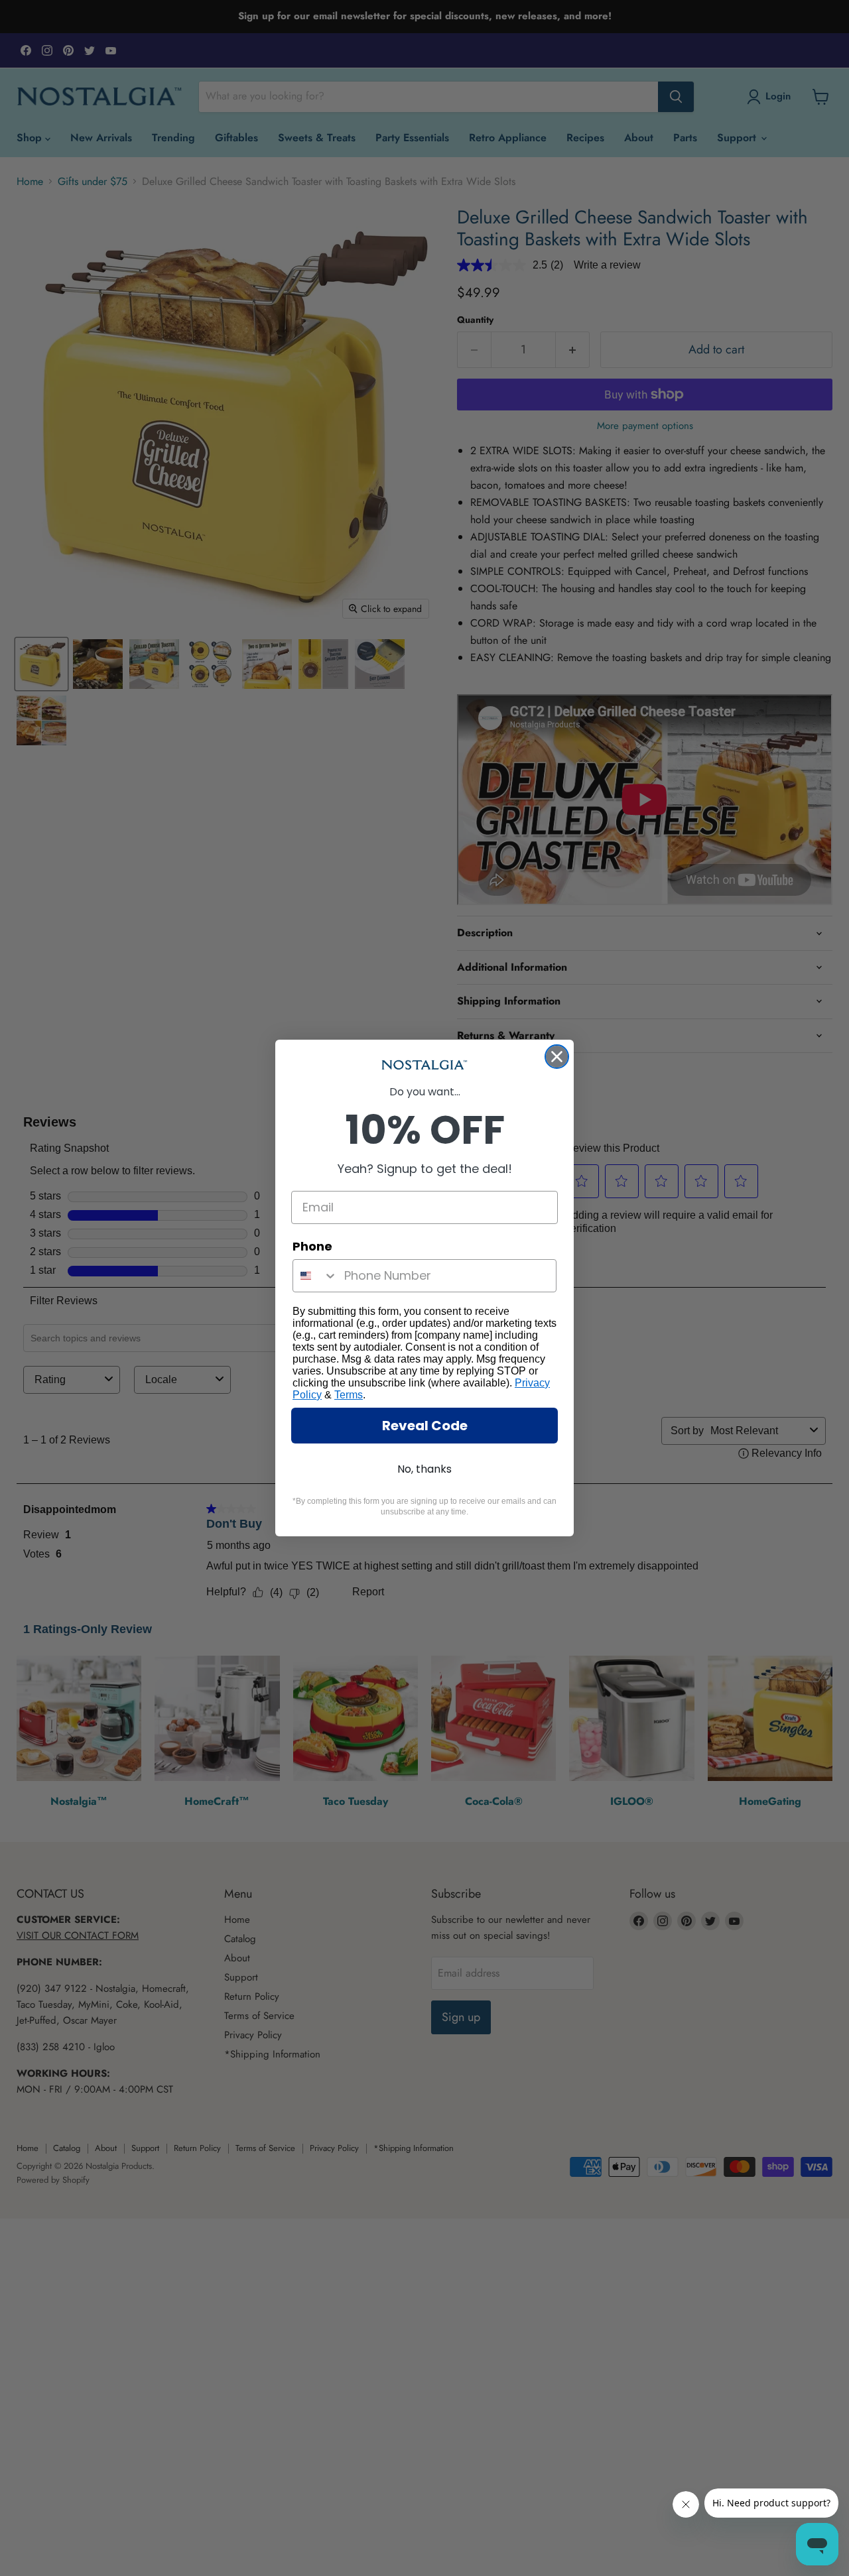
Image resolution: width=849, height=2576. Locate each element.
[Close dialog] (557, 1057)
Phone (312, 1246)
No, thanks (424, 1469)
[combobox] (315, 1276)
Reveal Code (425, 1426)
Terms (349, 1395)
